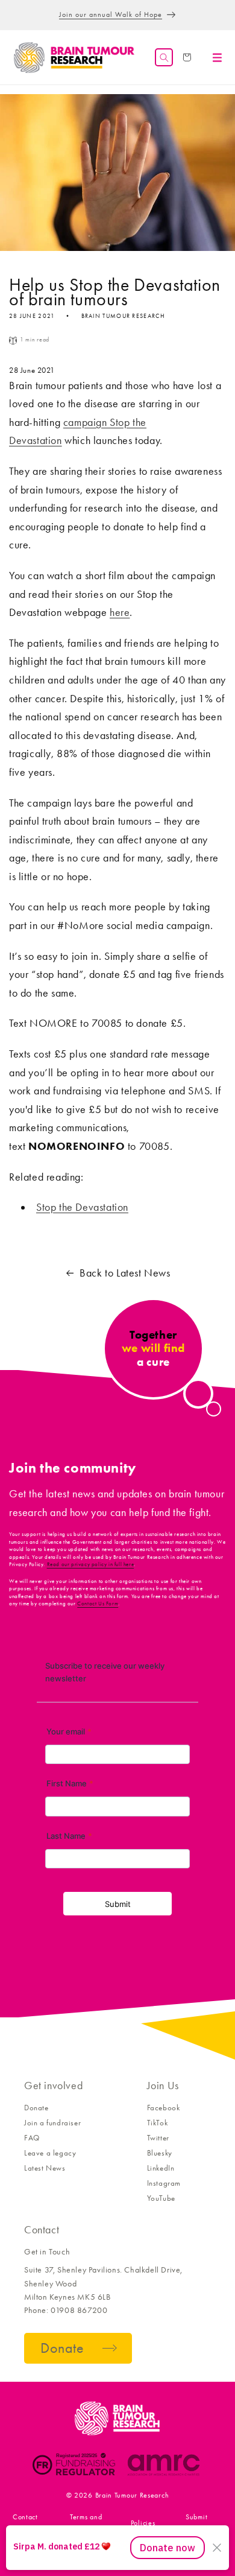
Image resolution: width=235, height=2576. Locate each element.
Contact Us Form (98, 1604)
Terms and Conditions (86, 2523)
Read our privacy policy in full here (91, 1564)
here (120, 612)
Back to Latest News (125, 1273)
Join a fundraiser (52, 2123)
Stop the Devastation (82, 1207)
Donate (36, 2108)
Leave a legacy (50, 2153)
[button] (164, 57)
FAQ (32, 2138)
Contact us (25, 2523)
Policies (143, 2523)
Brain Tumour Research (132, 2495)
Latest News (45, 2168)
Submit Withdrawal (196, 2523)
